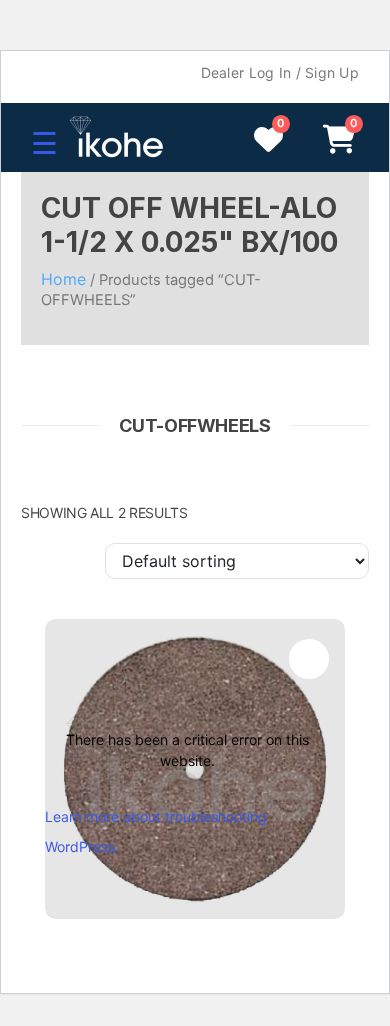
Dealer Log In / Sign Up (280, 72)
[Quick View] (309, 659)
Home (63, 279)
